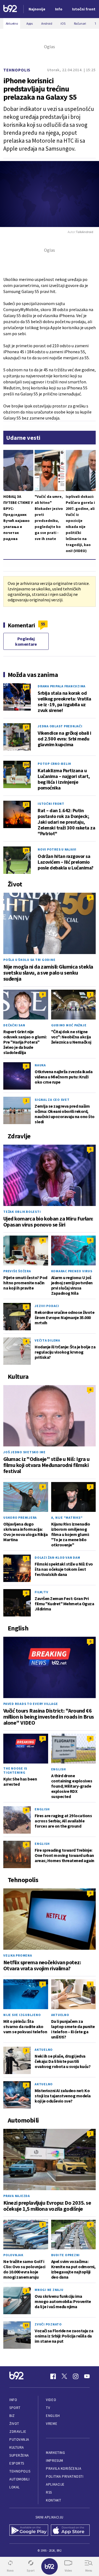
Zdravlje (18, 2432)
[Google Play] (29, 2531)
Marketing (55, 2453)
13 (26, 2325)
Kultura (17, 2447)
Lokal (15, 2487)
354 (26, 764)
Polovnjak (13, 2255)
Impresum (54, 2461)
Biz (12, 2416)
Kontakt (53, 2500)
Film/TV (41, 1592)
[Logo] (10, 9)
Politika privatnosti (65, 2476)
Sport (15, 2408)
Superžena (19, 2455)
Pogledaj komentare (26, 641)
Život (14, 2424)
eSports (17, 2463)
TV (48, 2408)
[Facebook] (53, 2376)
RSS (49, 2492)
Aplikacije (55, 2484)
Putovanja (19, 2439)
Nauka (40, 1065)
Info (13, 2400)
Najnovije (37, 9)
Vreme (52, 2424)
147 (26, 687)
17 (26, 727)
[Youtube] (87, 2376)
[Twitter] (64, 2376)
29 (26, 850)
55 (43, 624)
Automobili (19, 2479)
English (59, 1769)
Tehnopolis (17, 70)
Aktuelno (60, 2015)
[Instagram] (76, 2376)
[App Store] (70, 2531)
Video (51, 2400)
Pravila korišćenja (64, 2469)
